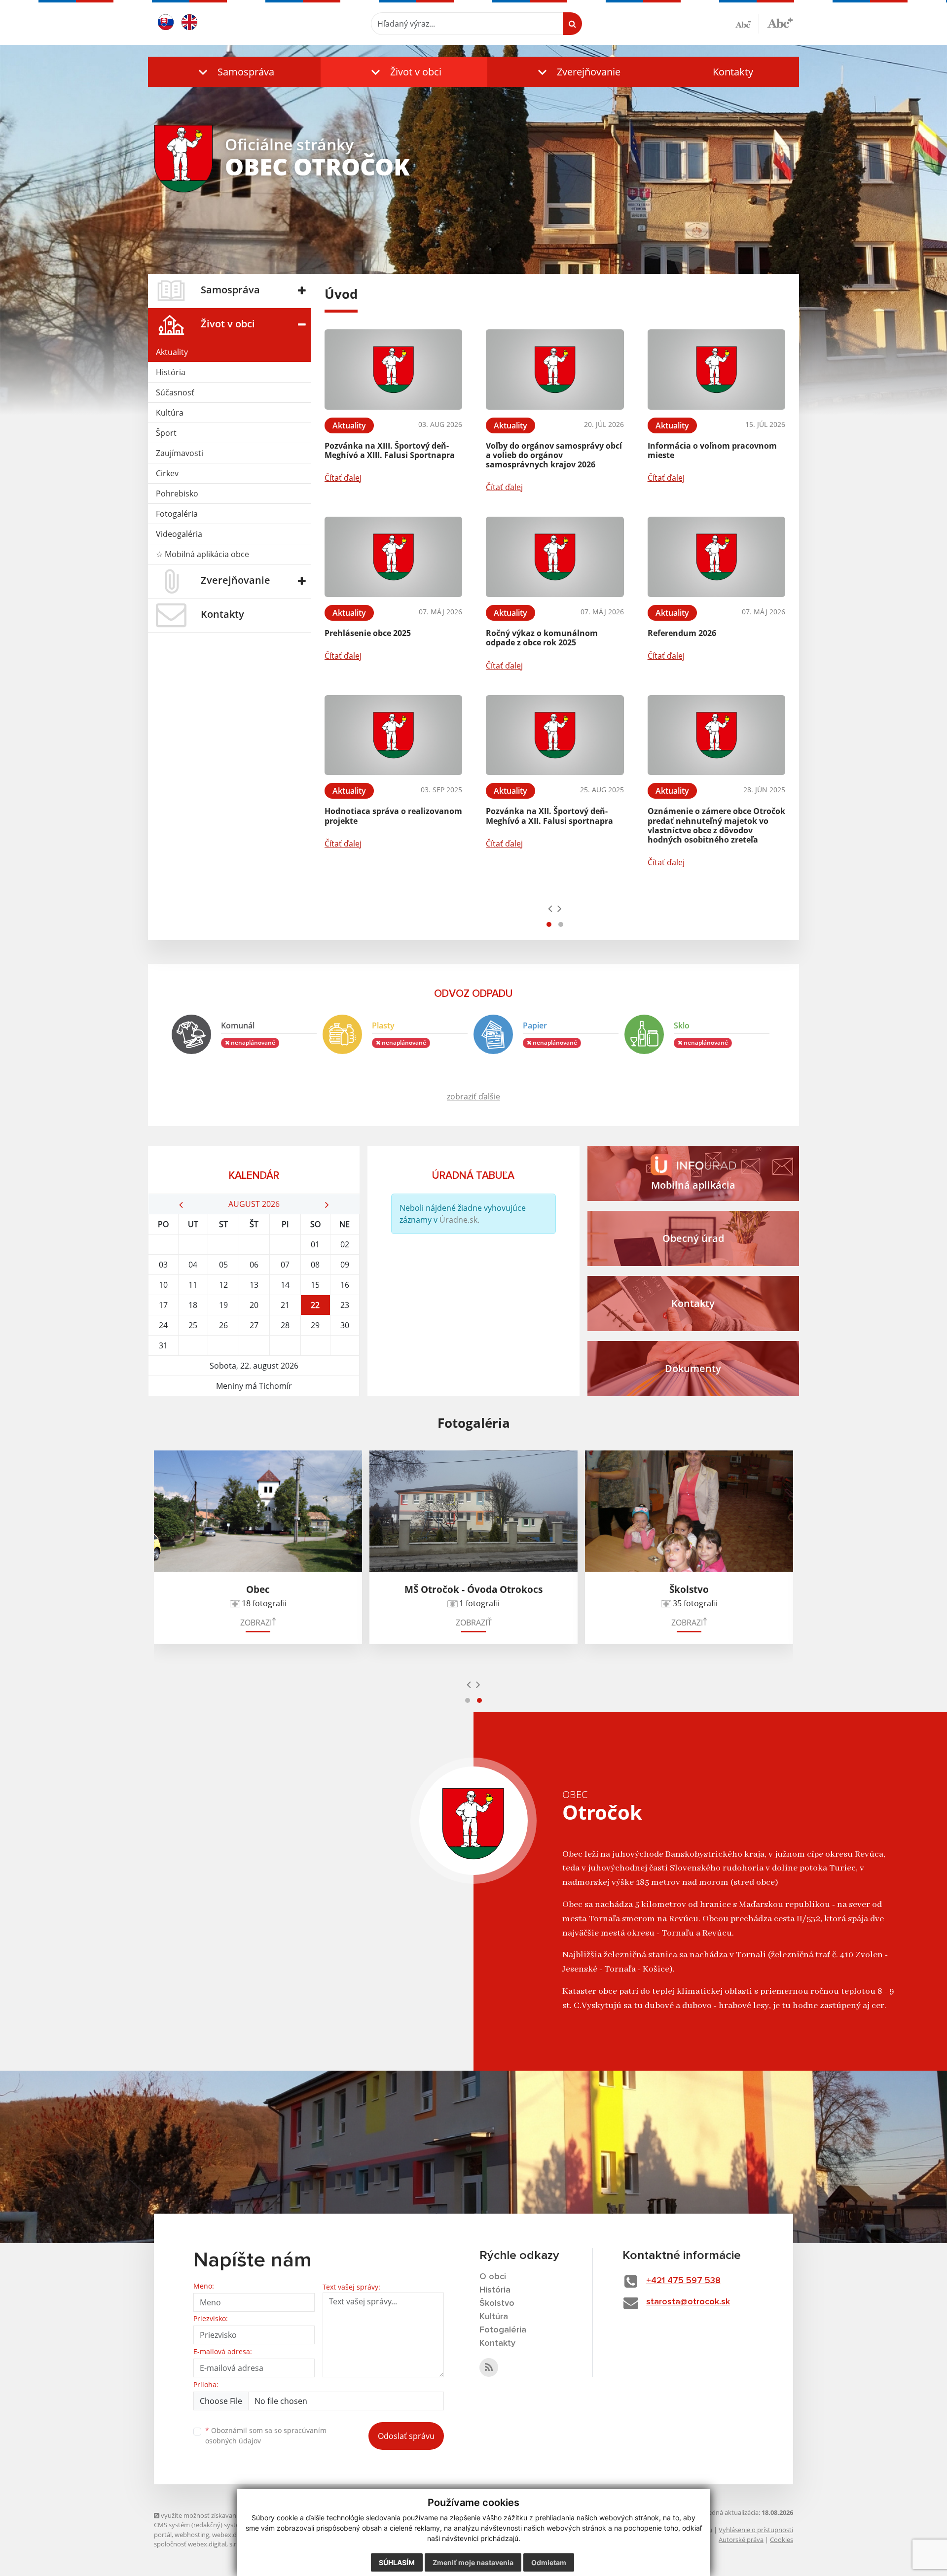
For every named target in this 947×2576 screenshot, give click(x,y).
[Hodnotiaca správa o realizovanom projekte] (393, 735)
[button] (234, 72)
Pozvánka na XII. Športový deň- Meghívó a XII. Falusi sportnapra (549, 816)
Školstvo (497, 2303)
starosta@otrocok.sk (688, 2302)
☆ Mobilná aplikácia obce (202, 554)
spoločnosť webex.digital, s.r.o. (199, 2544)
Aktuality (172, 352)
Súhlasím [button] (397, 2562)
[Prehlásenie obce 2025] (393, 557)
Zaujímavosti (180, 453)
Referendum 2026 (682, 633)
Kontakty (733, 72)
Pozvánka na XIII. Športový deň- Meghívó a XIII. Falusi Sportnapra (390, 450)
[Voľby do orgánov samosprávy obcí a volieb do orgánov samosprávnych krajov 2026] (555, 370)
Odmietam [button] (549, 2562)
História (171, 372)
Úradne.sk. (459, 1220)
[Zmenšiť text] (747, 24)
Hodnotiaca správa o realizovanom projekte (393, 816)
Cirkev (167, 473)
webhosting (192, 2535)
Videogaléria (179, 534)
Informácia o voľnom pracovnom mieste (712, 450)
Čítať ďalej (343, 478)
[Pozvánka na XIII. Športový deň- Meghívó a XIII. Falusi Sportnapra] (393, 370)
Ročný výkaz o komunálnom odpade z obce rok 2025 (542, 638)
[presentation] (550, 908)
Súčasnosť (175, 392)
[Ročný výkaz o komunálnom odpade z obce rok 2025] (555, 557)
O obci (493, 2277)
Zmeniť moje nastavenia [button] (473, 2562)
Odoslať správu (406, 2436)
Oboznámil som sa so (266, 2435)
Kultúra (170, 413)
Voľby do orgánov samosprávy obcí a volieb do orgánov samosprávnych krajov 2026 (554, 455)
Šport (166, 433)
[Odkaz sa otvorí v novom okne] (489, 2367)
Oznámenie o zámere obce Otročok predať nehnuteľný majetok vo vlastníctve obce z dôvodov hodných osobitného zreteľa (716, 825)
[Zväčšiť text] (780, 22)
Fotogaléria (177, 514)
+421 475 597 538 (683, 2281)
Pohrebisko (177, 494)
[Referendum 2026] (716, 557)
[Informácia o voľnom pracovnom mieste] (716, 370)
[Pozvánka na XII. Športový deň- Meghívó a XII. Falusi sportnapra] (555, 735)
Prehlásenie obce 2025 (368, 633)
